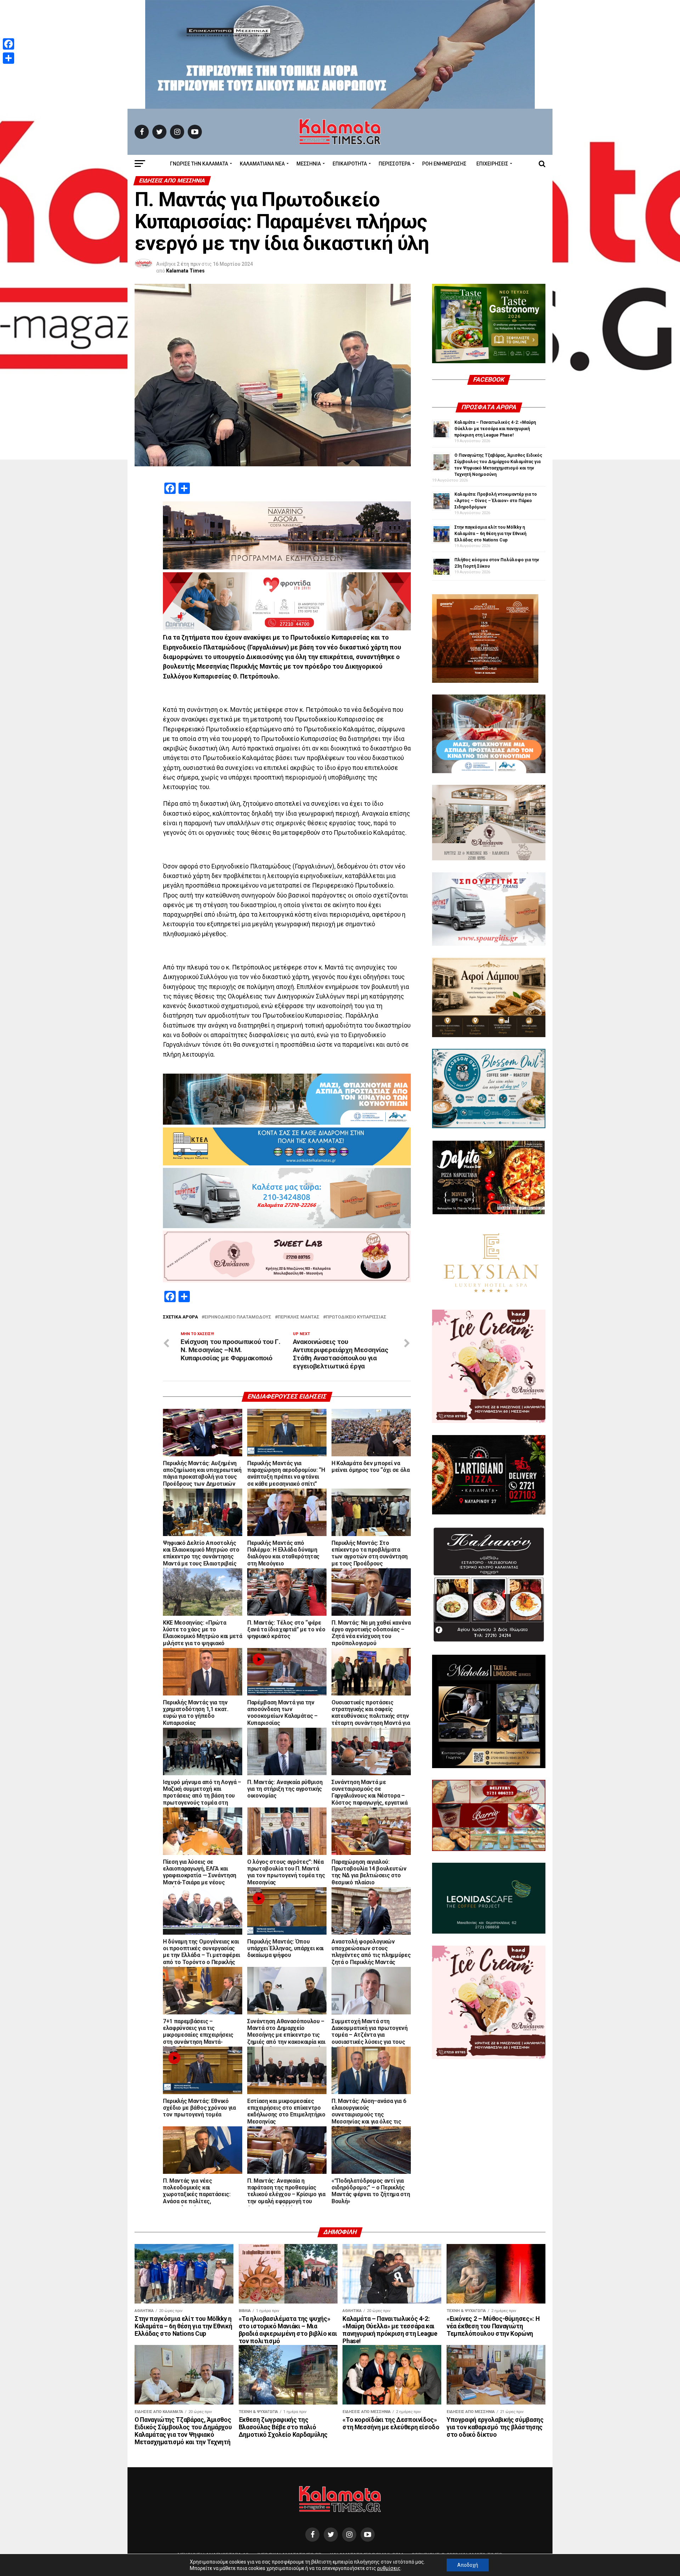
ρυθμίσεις (389, 2568)
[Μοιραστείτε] (8, 58)
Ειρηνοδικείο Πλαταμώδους (238, 1317)
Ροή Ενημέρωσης (444, 164)
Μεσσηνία (309, 164)
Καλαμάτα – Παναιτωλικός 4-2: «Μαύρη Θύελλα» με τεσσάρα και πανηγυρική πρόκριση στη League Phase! (495, 429)
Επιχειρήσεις (492, 164)
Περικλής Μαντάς (299, 1317)
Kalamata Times (185, 271)
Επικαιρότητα (350, 164)
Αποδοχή (468, 2565)
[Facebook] (8, 44)
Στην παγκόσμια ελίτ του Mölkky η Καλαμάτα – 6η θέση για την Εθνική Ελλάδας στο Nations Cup (490, 534)
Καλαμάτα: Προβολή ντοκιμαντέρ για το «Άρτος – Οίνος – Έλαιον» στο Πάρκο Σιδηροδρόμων (496, 501)
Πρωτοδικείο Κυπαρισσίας (356, 1317)
